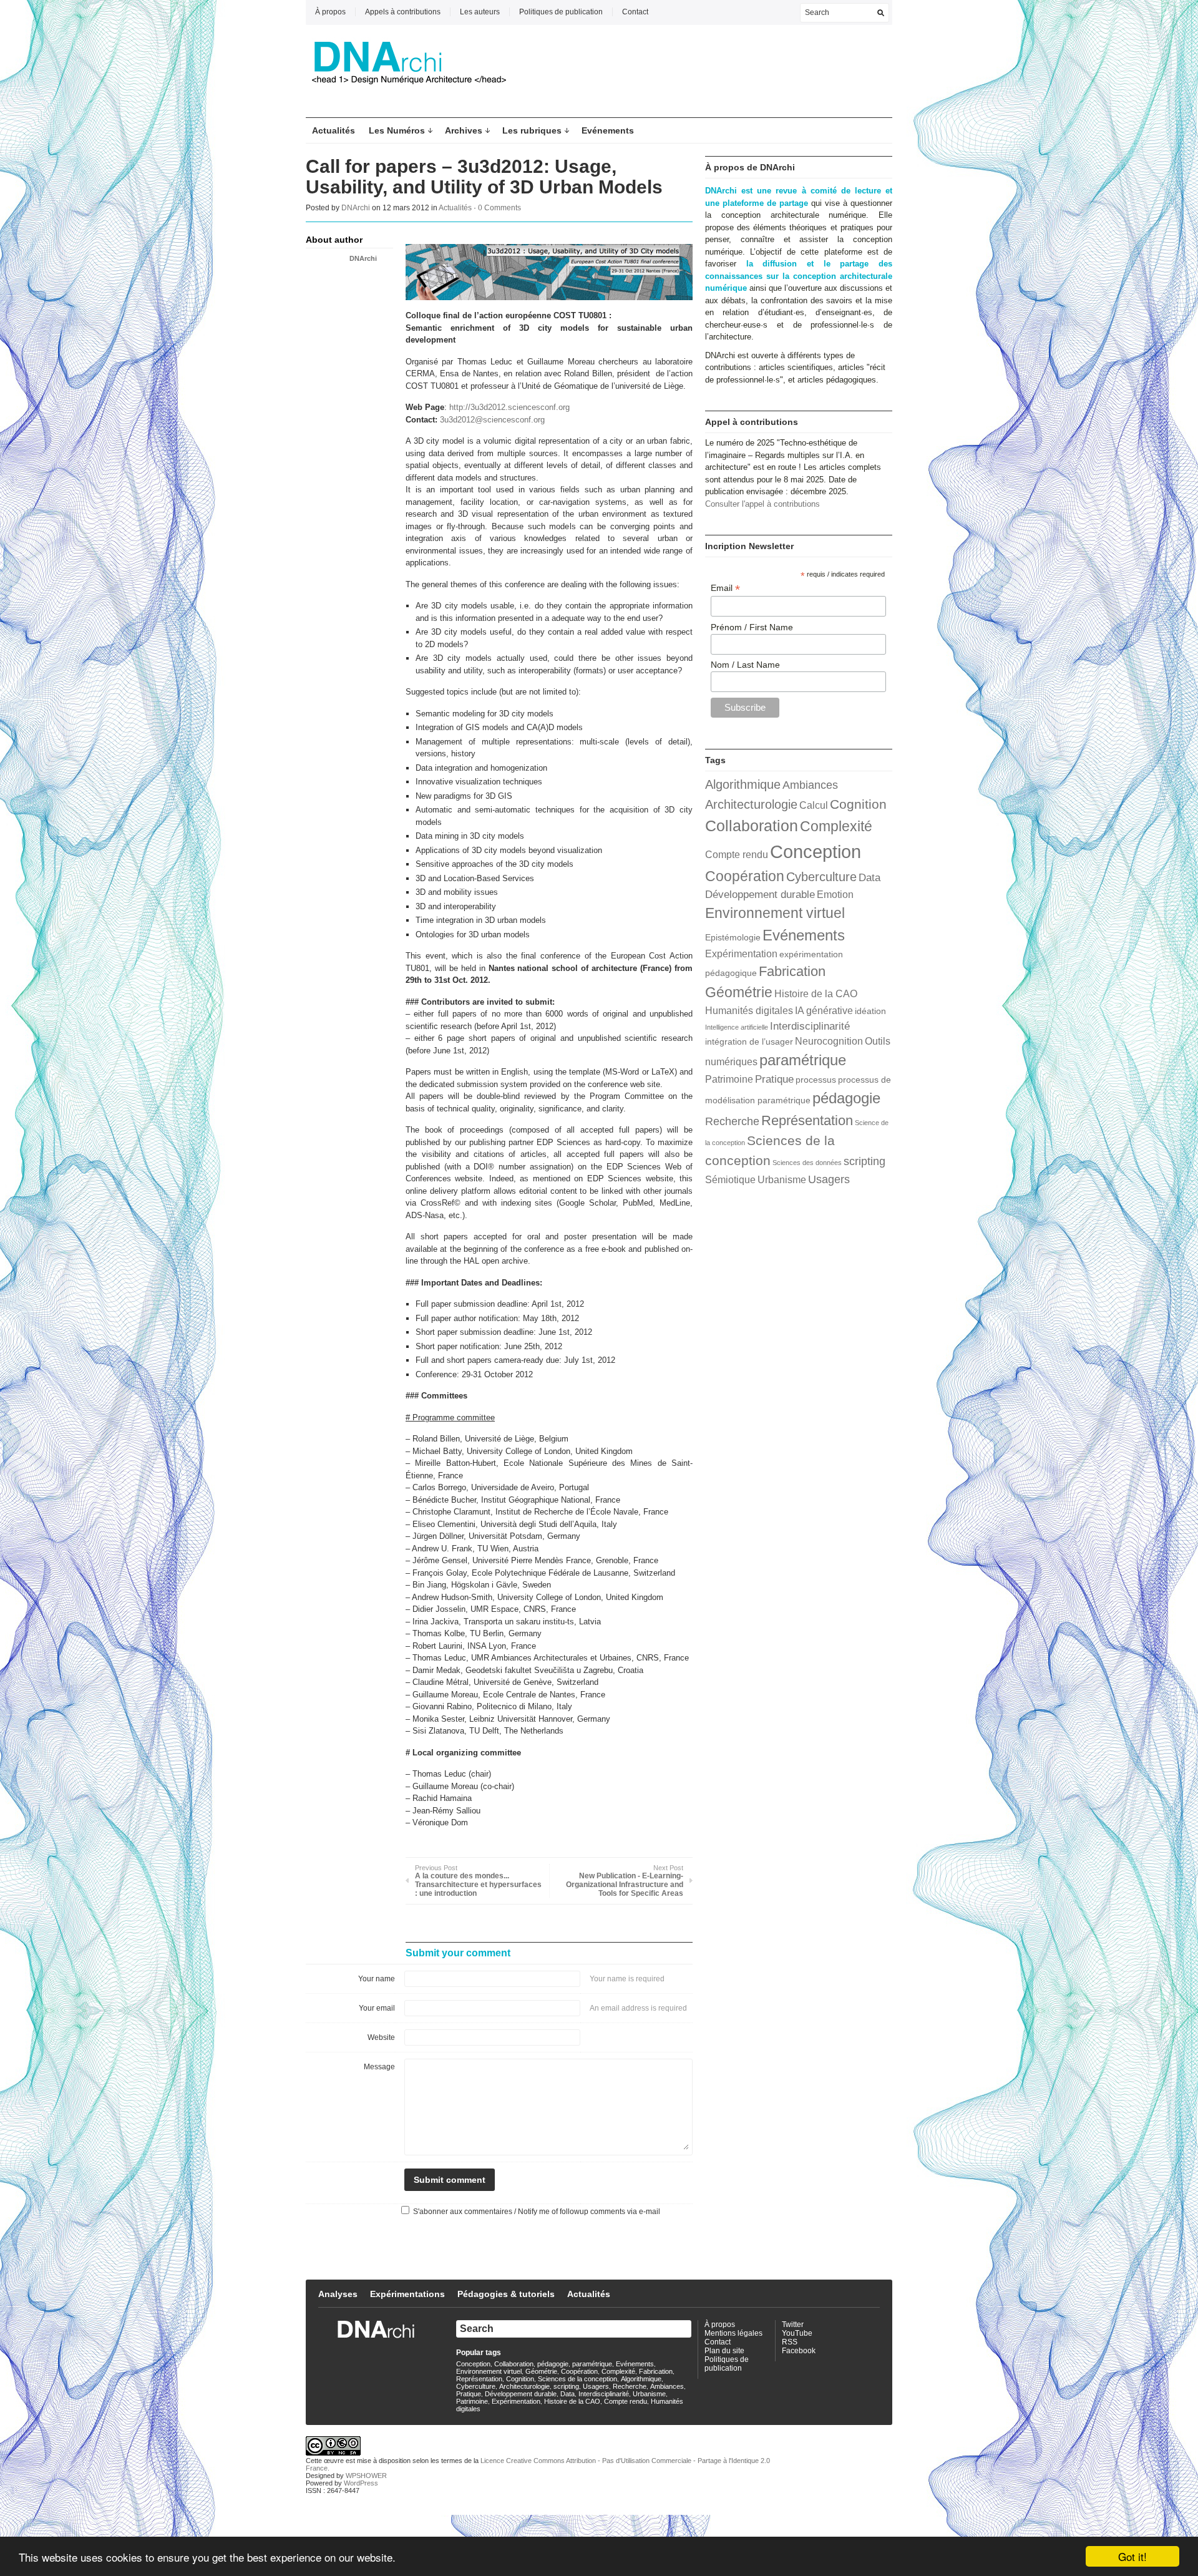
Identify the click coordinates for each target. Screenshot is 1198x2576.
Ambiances (810, 785)
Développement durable (760, 894)
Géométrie (739, 992)
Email (725, 588)
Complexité (836, 826)
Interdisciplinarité (810, 1026)
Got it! (1132, 2556)
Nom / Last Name (745, 665)
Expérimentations (407, 2294)
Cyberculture (821, 877)
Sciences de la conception (577, 2379)
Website (381, 2037)
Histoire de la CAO (816, 994)
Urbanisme (782, 1180)
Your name (377, 1979)
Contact (635, 12)
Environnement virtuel (775, 913)
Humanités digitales (749, 1011)
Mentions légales (733, 2333)
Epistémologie (733, 938)
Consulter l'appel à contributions (762, 504)
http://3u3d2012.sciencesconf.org (509, 407)
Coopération (745, 876)
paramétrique (803, 1060)
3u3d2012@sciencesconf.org (492, 420)
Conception (816, 851)
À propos (330, 12)
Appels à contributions (403, 12)
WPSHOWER (366, 2476)
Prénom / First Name (752, 627)
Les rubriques (532, 130)
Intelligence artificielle (737, 1027)
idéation (870, 1011)
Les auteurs (480, 12)
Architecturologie (751, 804)
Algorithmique (743, 784)
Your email (377, 2008)
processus (816, 1080)
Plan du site (724, 2351)
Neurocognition (829, 1041)
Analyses (338, 2294)
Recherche (732, 1121)
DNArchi (356, 208)
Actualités (334, 130)
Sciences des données (807, 1163)
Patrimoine (729, 1079)
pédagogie (846, 1098)
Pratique (774, 1079)
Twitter (793, 2325)
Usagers (829, 1179)
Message (379, 2067)
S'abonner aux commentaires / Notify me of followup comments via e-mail (537, 2212)
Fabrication (792, 971)
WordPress (361, 2483)
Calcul (814, 805)
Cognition (858, 804)
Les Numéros (397, 130)
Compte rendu (737, 855)
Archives (464, 130)
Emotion (835, 895)
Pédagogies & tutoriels (506, 2294)
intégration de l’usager (749, 1042)
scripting (864, 1161)
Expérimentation (741, 954)
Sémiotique (730, 1180)
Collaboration (752, 826)
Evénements (608, 130)
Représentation (807, 1120)
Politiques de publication (561, 12)
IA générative (824, 1011)
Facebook (799, 2351)
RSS (790, 2342)
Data (869, 877)
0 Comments (499, 208)
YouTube (797, 2333)
